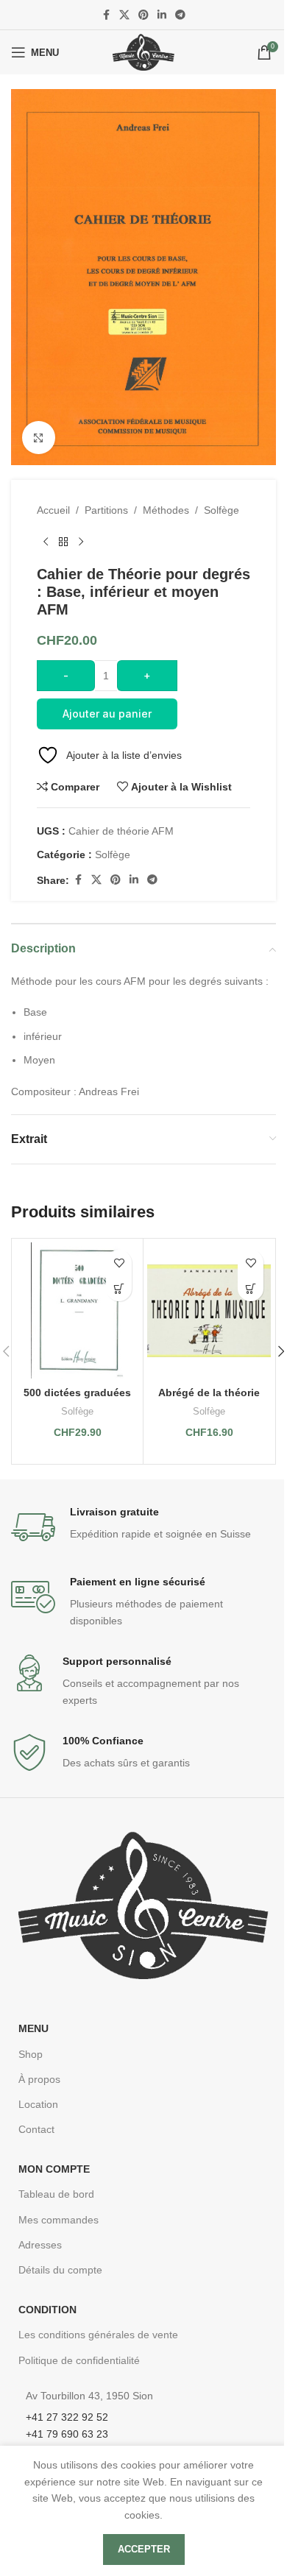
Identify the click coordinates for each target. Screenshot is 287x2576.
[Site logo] (143, 52)
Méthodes (166, 510)
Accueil (53, 510)
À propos (39, 2079)
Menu (33, 2028)
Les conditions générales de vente (98, 2335)
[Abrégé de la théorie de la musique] (209, 1310)
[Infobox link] (143, 1527)
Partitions (106, 510)
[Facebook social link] (106, 15)
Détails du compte (60, 2270)
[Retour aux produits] (63, 542)
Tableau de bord (56, 2194)
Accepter (144, 2549)
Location (38, 2104)
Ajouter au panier (107, 714)
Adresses (40, 2245)
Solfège (222, 510)
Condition (47, 2310)
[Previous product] (46, 542)
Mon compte (54, 2169)
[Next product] (81, 542)
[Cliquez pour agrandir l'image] (39, 438)
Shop (31, 2054)
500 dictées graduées (77, 1393)
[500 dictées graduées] (77, 1310)
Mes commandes (59, 2220)
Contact (36, 2129)
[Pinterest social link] (143, 15)
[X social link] (124, 15)
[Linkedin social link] (162, 15)
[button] (119, 1288)
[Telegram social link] (180, 15)
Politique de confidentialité (79, 2360)
